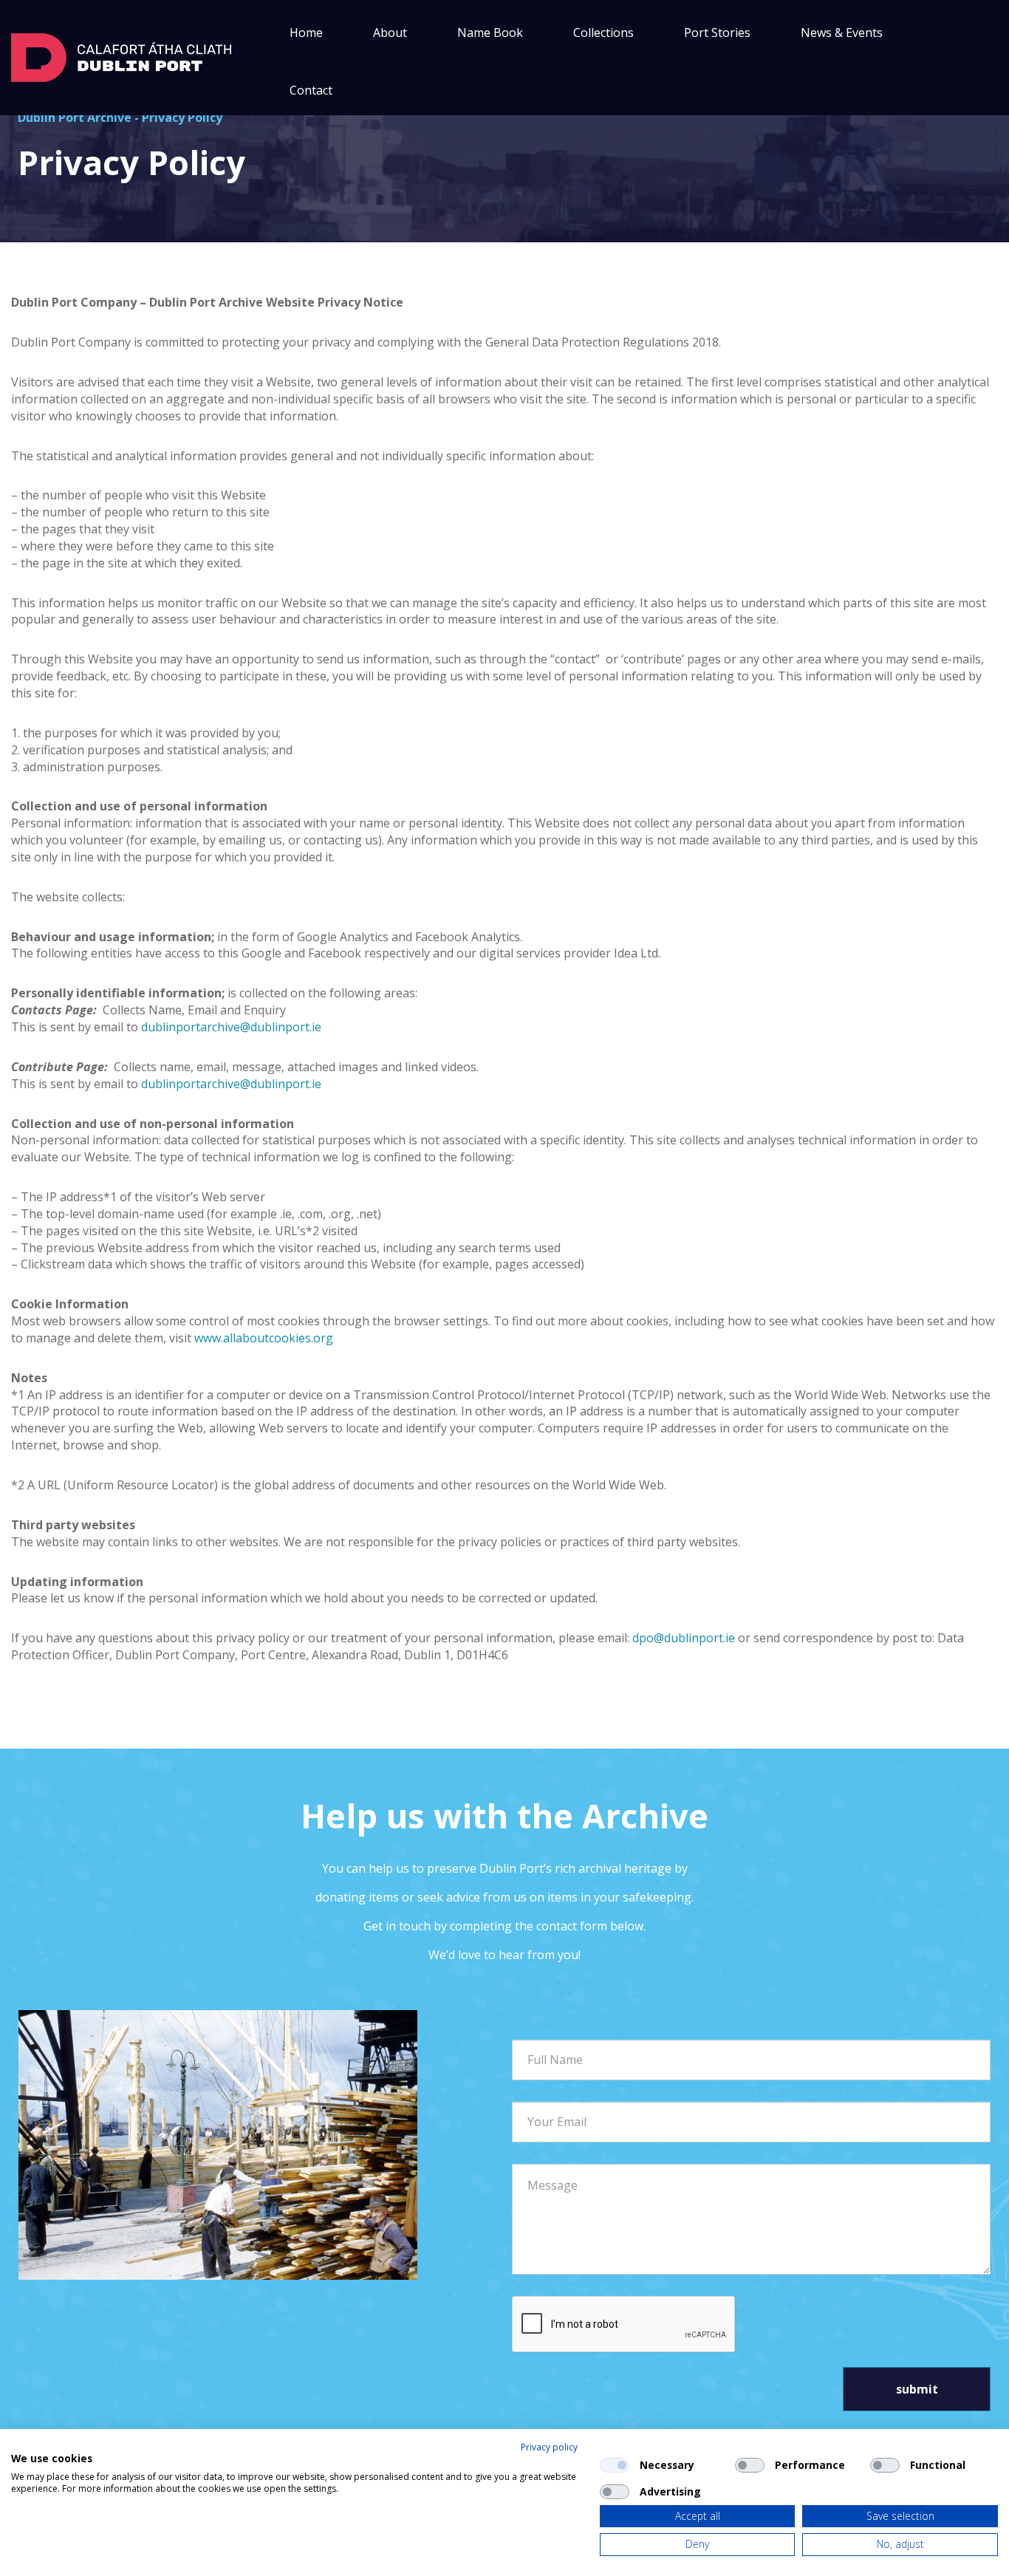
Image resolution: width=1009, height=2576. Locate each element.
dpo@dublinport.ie (684, 1638)
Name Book (490, 33)
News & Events (842, 33)
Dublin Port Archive (75, 117)
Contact (311, 90)
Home (306, 33)
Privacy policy (549, 2447)
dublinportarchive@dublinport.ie (231, 1027)
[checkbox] (615, 2465)
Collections (603, 33)
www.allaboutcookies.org (264, 1338)
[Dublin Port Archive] (121, 56)
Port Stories (717, 33)
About (390, 33)
